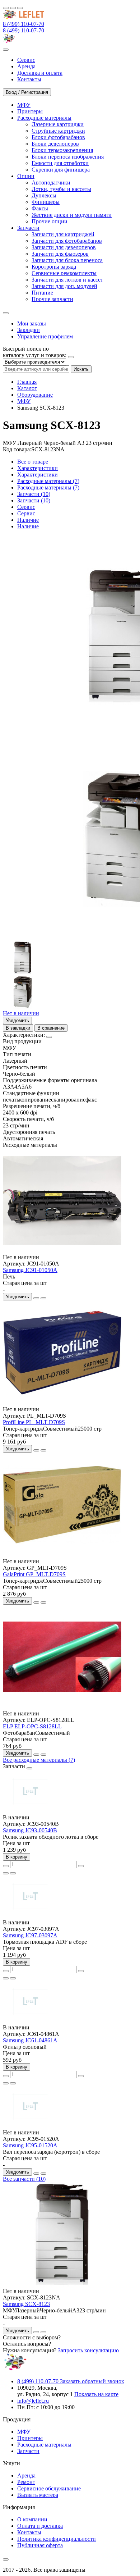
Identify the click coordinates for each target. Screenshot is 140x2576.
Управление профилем (45, 336)
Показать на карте (96, 2394)
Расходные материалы (44, 2445)
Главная (27, 382)
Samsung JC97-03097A (30, 1935)
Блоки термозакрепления (62, 150)
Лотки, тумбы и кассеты (61, 189)
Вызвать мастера (38, 2495)
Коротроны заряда (54, 267)
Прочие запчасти (52, 299)
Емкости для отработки (60, 163)
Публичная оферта (40, 2545)
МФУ (24, 401)
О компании (32, 2519)
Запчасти (28, 2451)
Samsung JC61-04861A (30, 2040)
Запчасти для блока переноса (67, 260)
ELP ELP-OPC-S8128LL (32, 1726)
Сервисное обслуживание (49, 2488)
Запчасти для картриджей (63, 234)
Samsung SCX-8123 (26, 2304)
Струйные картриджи (58, 131)
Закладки (29, 330)
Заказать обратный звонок (92, 2381)
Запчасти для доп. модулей (64, 286)
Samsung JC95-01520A (30, 2145)
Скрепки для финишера (61, 170)
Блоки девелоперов (55, 144)
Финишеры (46, 202)
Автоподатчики (51, 183)
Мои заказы (32, 323)
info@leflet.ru (33, 2401)
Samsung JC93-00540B (30, 1830)
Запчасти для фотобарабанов (67, 241)
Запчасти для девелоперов (64, 247)
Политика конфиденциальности (57, 2539)
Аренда (26, 2475)
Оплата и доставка (40, 2526)
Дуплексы (44, 195)
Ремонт (26, 2482)
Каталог (27, 388)
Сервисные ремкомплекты (64, 273)
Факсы (40, 208)
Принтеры (30, 2438)
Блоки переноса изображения (68, 157)
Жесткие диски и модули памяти (72, 215)
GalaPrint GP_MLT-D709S (34, 1574)
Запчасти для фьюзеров (60, 254)
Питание (42, 293)
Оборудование (35, 395)
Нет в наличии (21, 1013)
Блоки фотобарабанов (58, 137)
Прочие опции (50, 221)
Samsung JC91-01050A (30, 1270)
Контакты (29, 2532)
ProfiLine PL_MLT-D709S (34, 1422)
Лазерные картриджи (58, 124)
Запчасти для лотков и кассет (67, 280)
